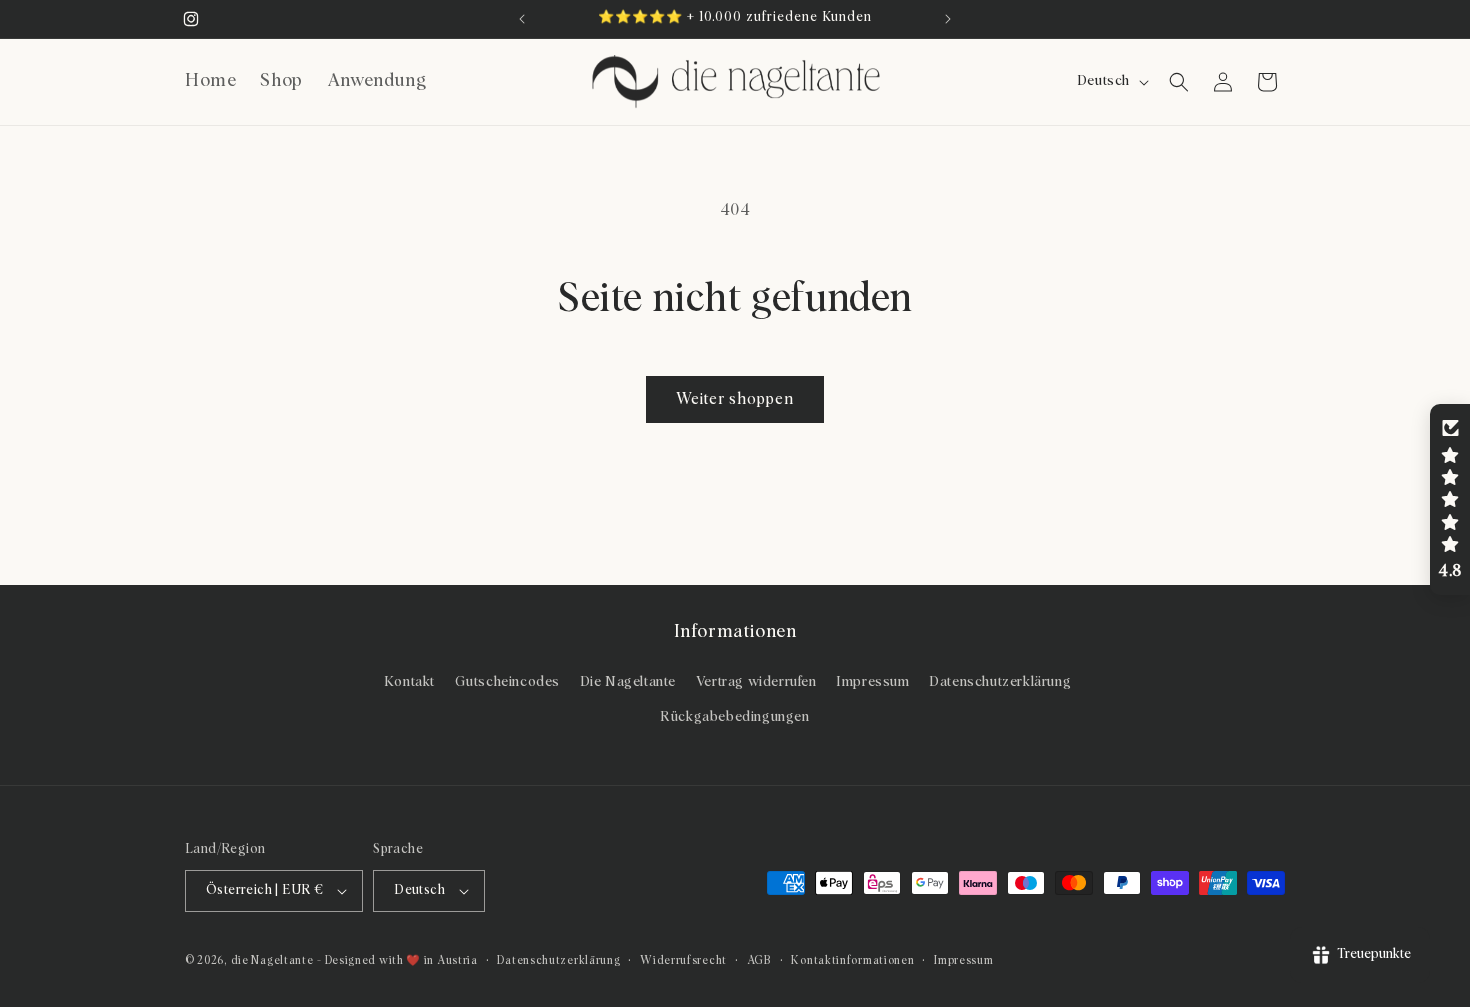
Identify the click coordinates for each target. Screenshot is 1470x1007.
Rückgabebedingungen (734, 717)
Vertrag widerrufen (756, 682)
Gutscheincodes (507, 682)
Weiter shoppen (735, 399)
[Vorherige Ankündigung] (522, 19)
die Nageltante (272, 960)
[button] (1179, 82)
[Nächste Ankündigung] (948, 19)
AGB (759, 960)
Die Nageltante (628, 682)
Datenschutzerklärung (1000, 682)
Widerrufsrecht (683, 960)
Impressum (872, 682)
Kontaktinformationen (852, 960)
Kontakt (409, 682)
